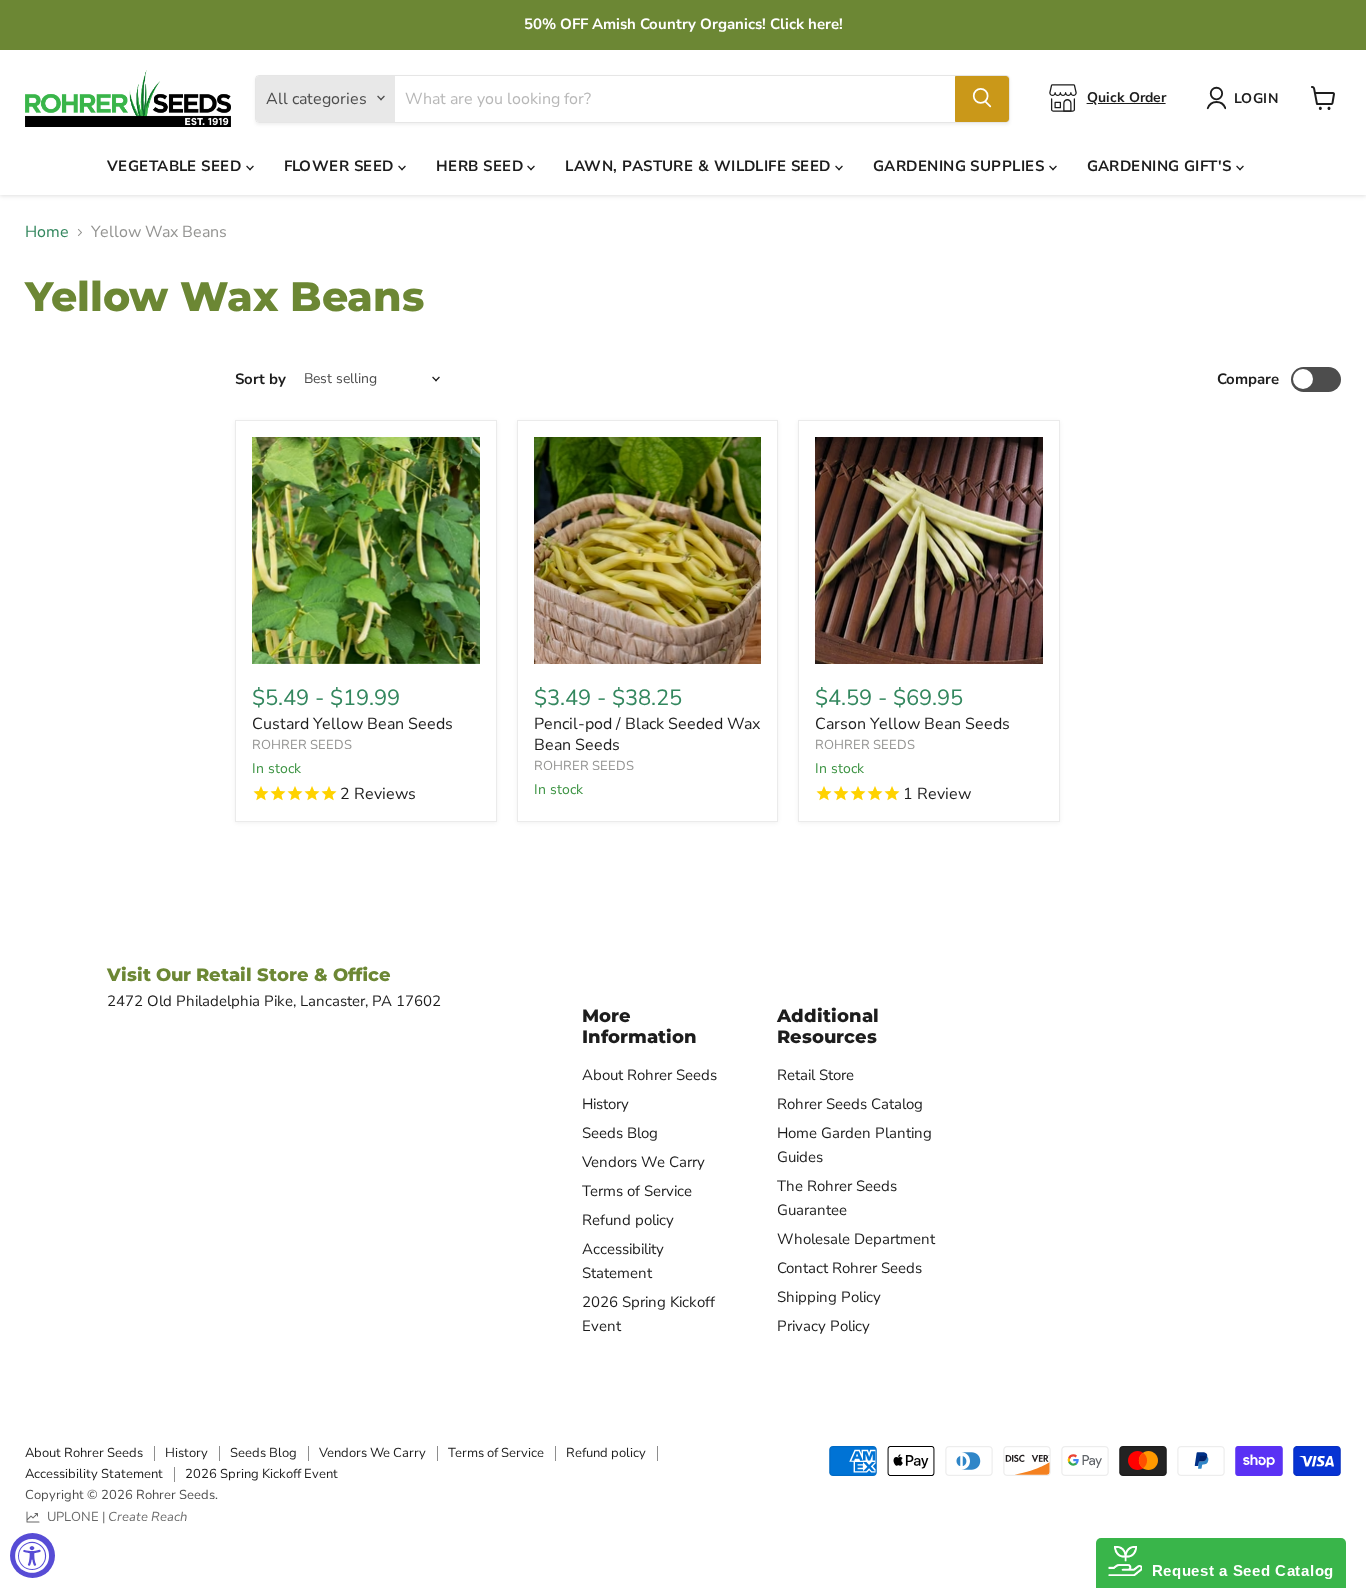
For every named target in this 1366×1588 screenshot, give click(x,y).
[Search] (982, 98)
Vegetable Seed (176, 166)
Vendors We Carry (643, 1162)
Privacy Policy (823, 1326)
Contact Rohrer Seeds (849, 1268)
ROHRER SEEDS (302, 745)
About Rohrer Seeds (649, 1075)
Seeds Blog (620, 1133)
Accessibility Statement (94, 1474)
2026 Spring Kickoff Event (261, 1474)
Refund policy (628, 1220)
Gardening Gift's (1162, 166)
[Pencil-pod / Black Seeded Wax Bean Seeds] (648, 551)
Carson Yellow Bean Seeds (912, 724)
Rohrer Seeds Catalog (850, 1104)
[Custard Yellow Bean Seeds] (366, 551)
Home (47, 232)
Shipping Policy (829, 1297)
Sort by (260, 379)
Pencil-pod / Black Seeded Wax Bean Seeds (647, 734)
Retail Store (815, 1075)
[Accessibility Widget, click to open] (32, 1555)
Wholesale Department (856, 1239)
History (605, 1104)
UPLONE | (114, 1517)
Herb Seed (482, 166)
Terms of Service (637, 1191)
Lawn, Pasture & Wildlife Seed (700, 166)
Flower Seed (341, 166)
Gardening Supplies (961, 166)
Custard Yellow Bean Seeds (352, 724)
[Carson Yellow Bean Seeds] (929, 551)
